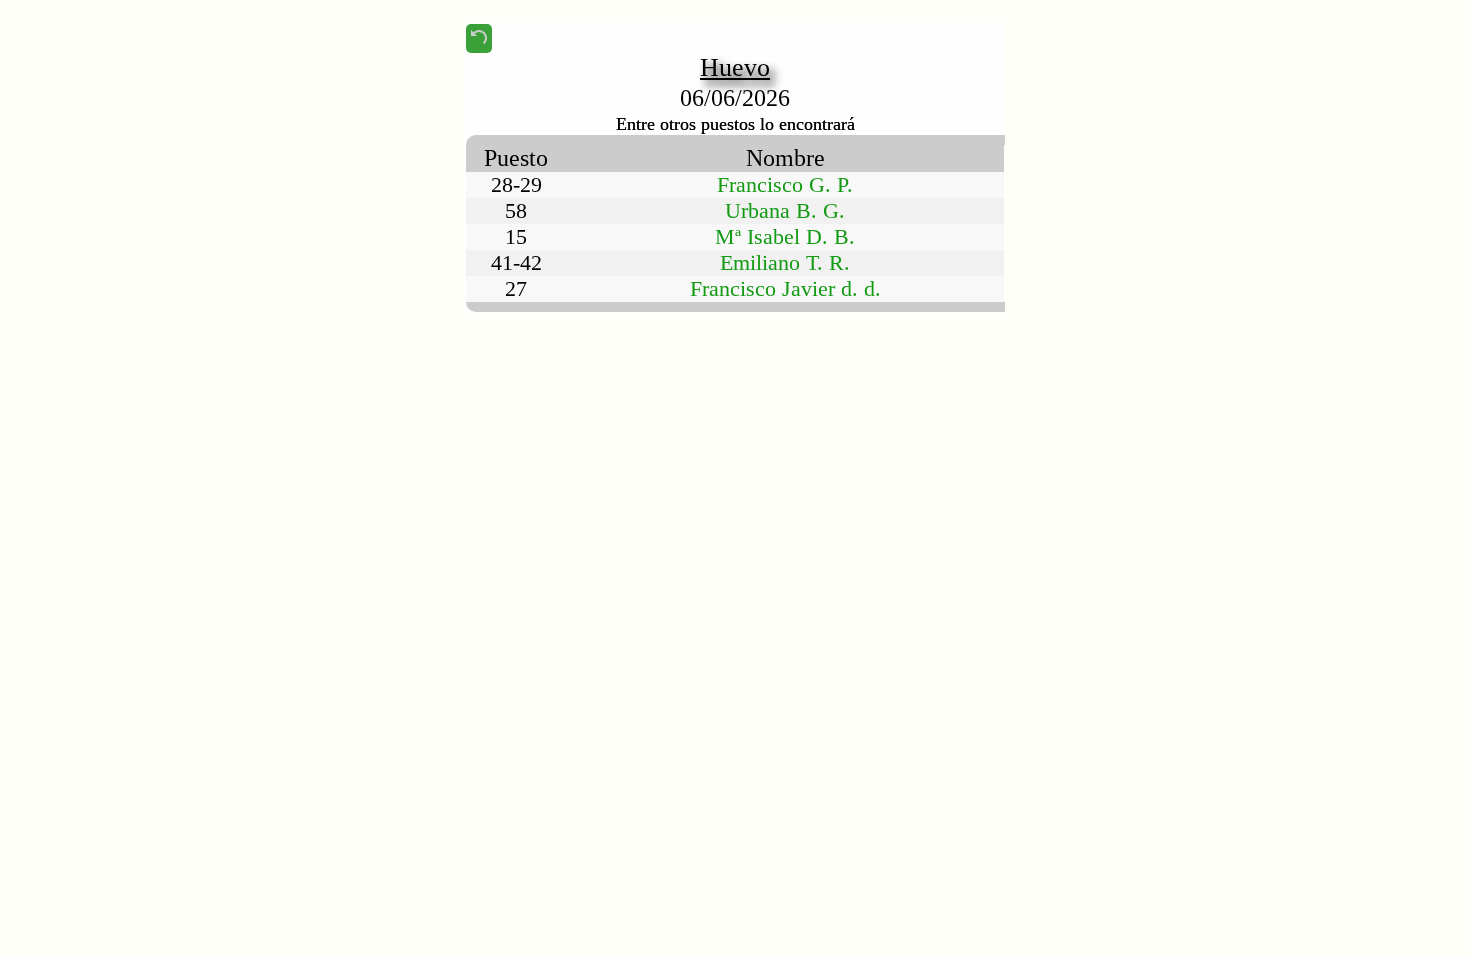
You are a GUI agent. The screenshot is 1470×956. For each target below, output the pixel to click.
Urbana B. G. (785, 210)
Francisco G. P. (785, 184)
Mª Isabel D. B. (785, 236)
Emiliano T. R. (785, 262)
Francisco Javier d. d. (785, 288)
